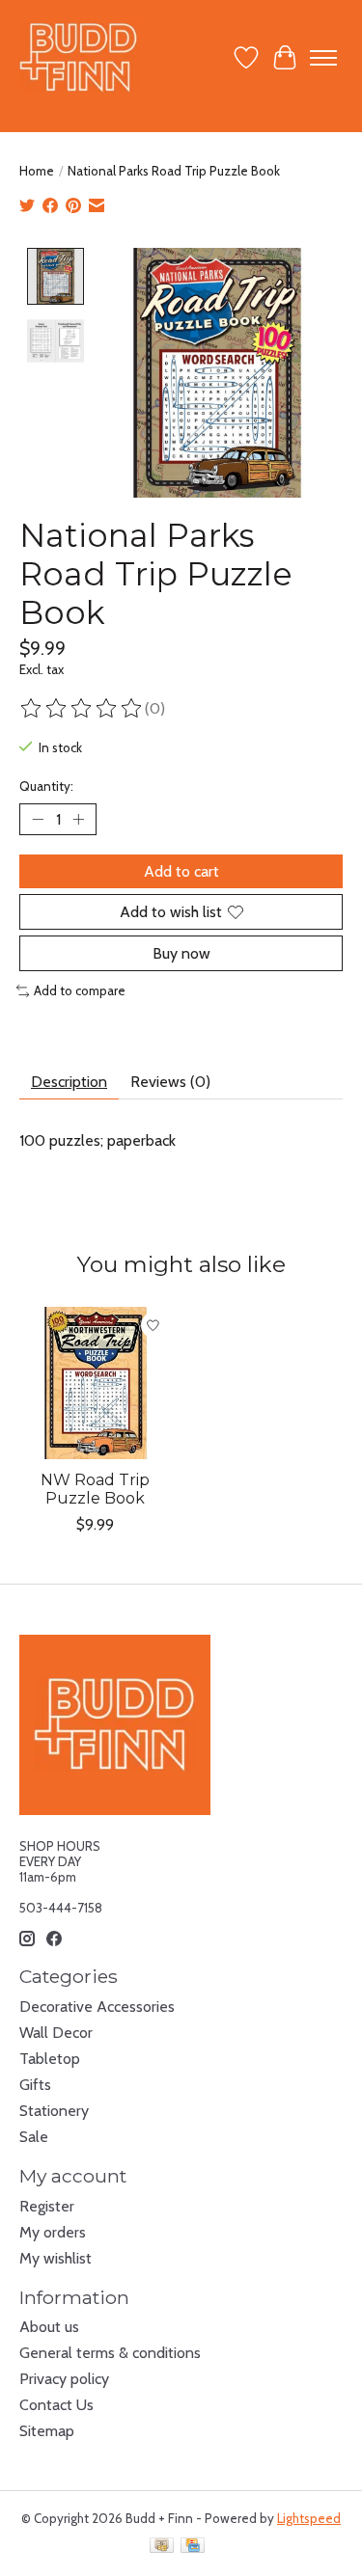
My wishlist (56, 2258)
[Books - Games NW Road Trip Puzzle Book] (96, 1383)
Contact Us (56, 2405)
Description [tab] (69, 1082)
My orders (53, 2232)
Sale (34, 2137)
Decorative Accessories (97, 2007)
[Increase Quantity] (78, 819)
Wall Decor (56, 2033)
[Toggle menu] (323, 58)
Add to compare (80, 990)
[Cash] (162, 2547)
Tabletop (50, 2059)
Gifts (35, 2085)
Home (37, 171)
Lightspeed (309, 2518)
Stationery (54, 2111)
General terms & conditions (110, 2353)
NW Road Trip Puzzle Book (95, 1488)
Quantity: (46, 786)
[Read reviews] (82, 709)
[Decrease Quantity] (38, 819)
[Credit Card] (193, 2547)
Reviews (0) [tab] (170, 1082)
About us (49, 2327)
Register (47, 2206)
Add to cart (181, 871)
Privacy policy (64, 2379)
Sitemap (47, 2431)
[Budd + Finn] (79, 57)
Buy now (181, 953)
